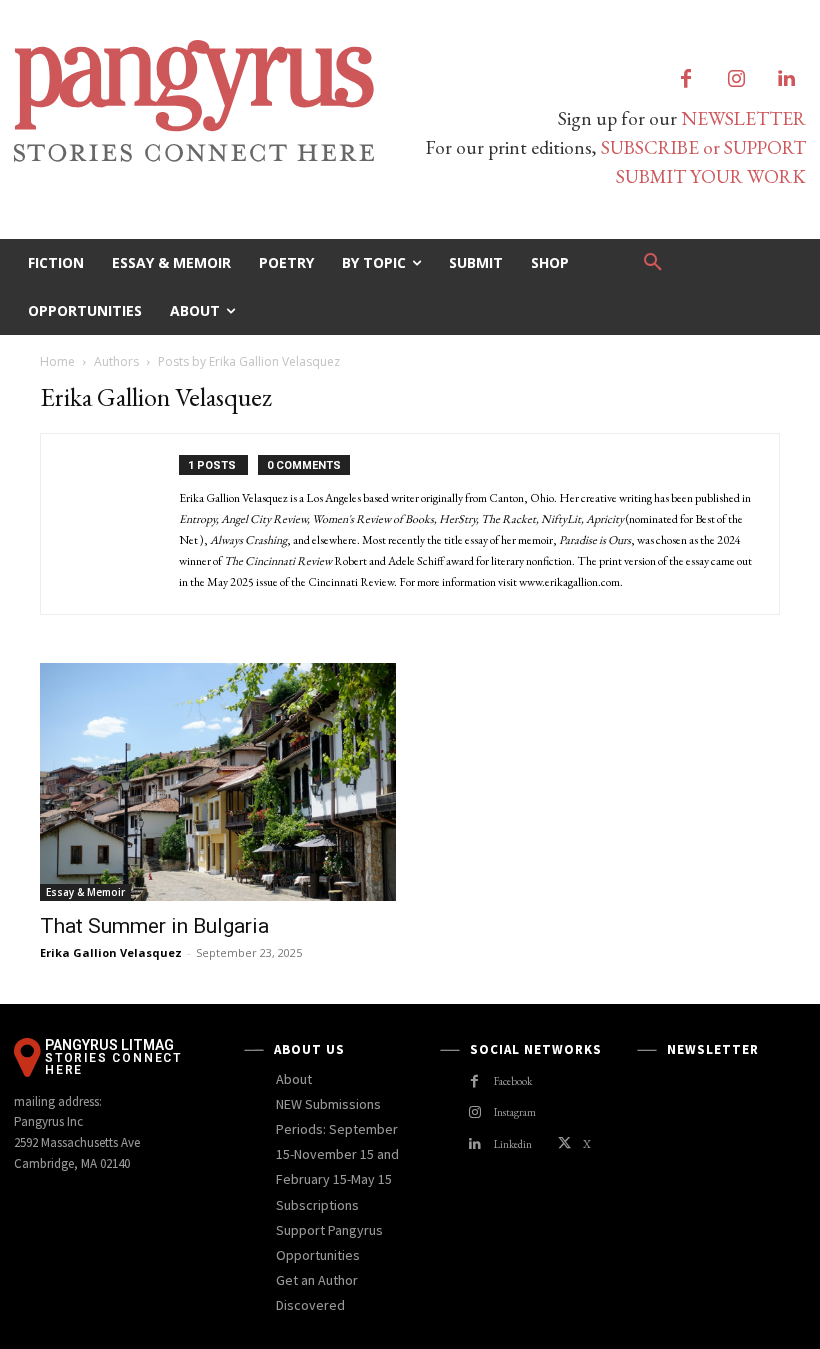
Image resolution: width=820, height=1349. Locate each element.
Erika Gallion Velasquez (111, 952)
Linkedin (513, 1144)
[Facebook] (686, 80)
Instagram (515, 1112)
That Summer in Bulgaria (154, 926)
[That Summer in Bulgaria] (218, 781)
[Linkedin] (786, 80)
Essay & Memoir (85, 892)
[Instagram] (736, 80)
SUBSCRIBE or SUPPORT (703, 147)
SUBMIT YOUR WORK (711, 176)
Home (57, 361)
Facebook (513, 1081)
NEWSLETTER (743, 118)
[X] (564, 1144)
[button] (653, 263)
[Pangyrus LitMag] (205, 101)
